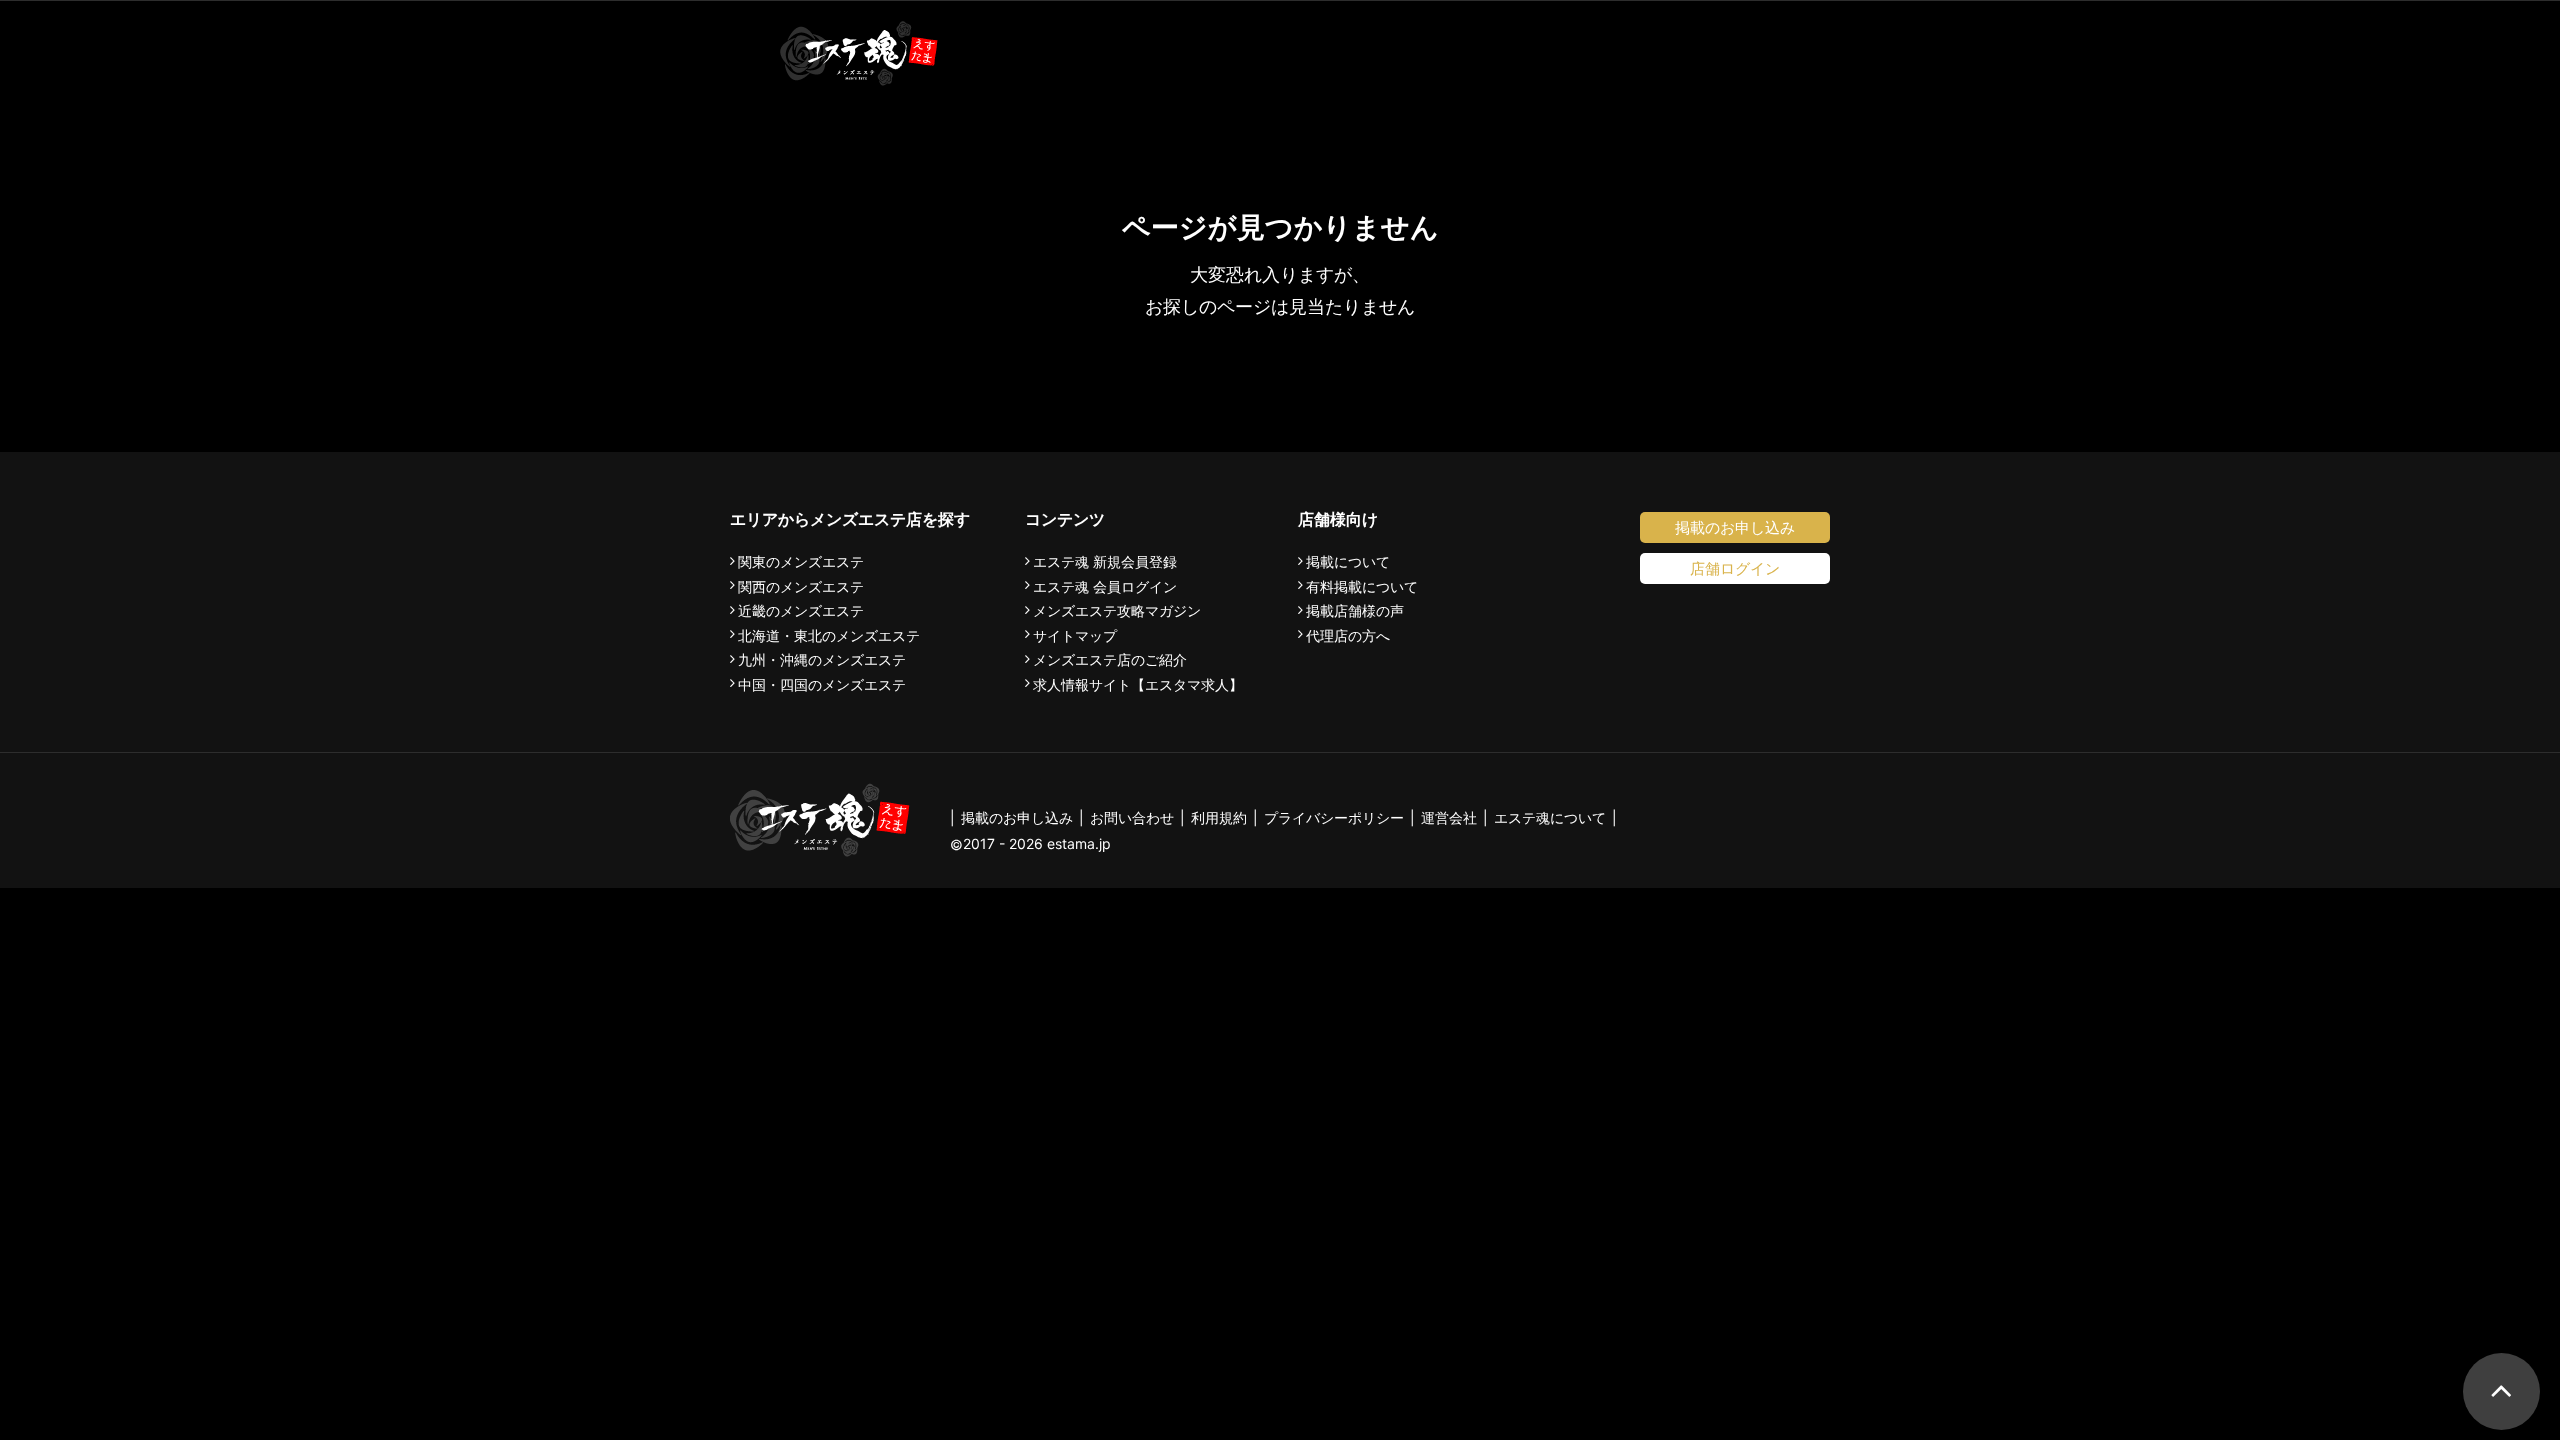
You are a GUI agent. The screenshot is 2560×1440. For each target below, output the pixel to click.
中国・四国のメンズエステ (822, 685)
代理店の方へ (1348, 636)
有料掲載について (1362, 587)
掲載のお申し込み (1735, 527)
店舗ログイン (1735, 568)
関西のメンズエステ (801, 587)
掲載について (1348, 562)
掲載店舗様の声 (1355, 611)
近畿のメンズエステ (801, 611)
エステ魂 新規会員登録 (1105, 562)
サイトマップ (1075, 636)
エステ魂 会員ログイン (1105, 587)
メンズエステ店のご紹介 (1110, 660)
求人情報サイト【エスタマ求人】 (1138, 685)
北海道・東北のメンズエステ (829, 636)
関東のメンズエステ (801, 562)
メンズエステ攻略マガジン (1117, 611)
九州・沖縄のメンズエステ (822, 660)
